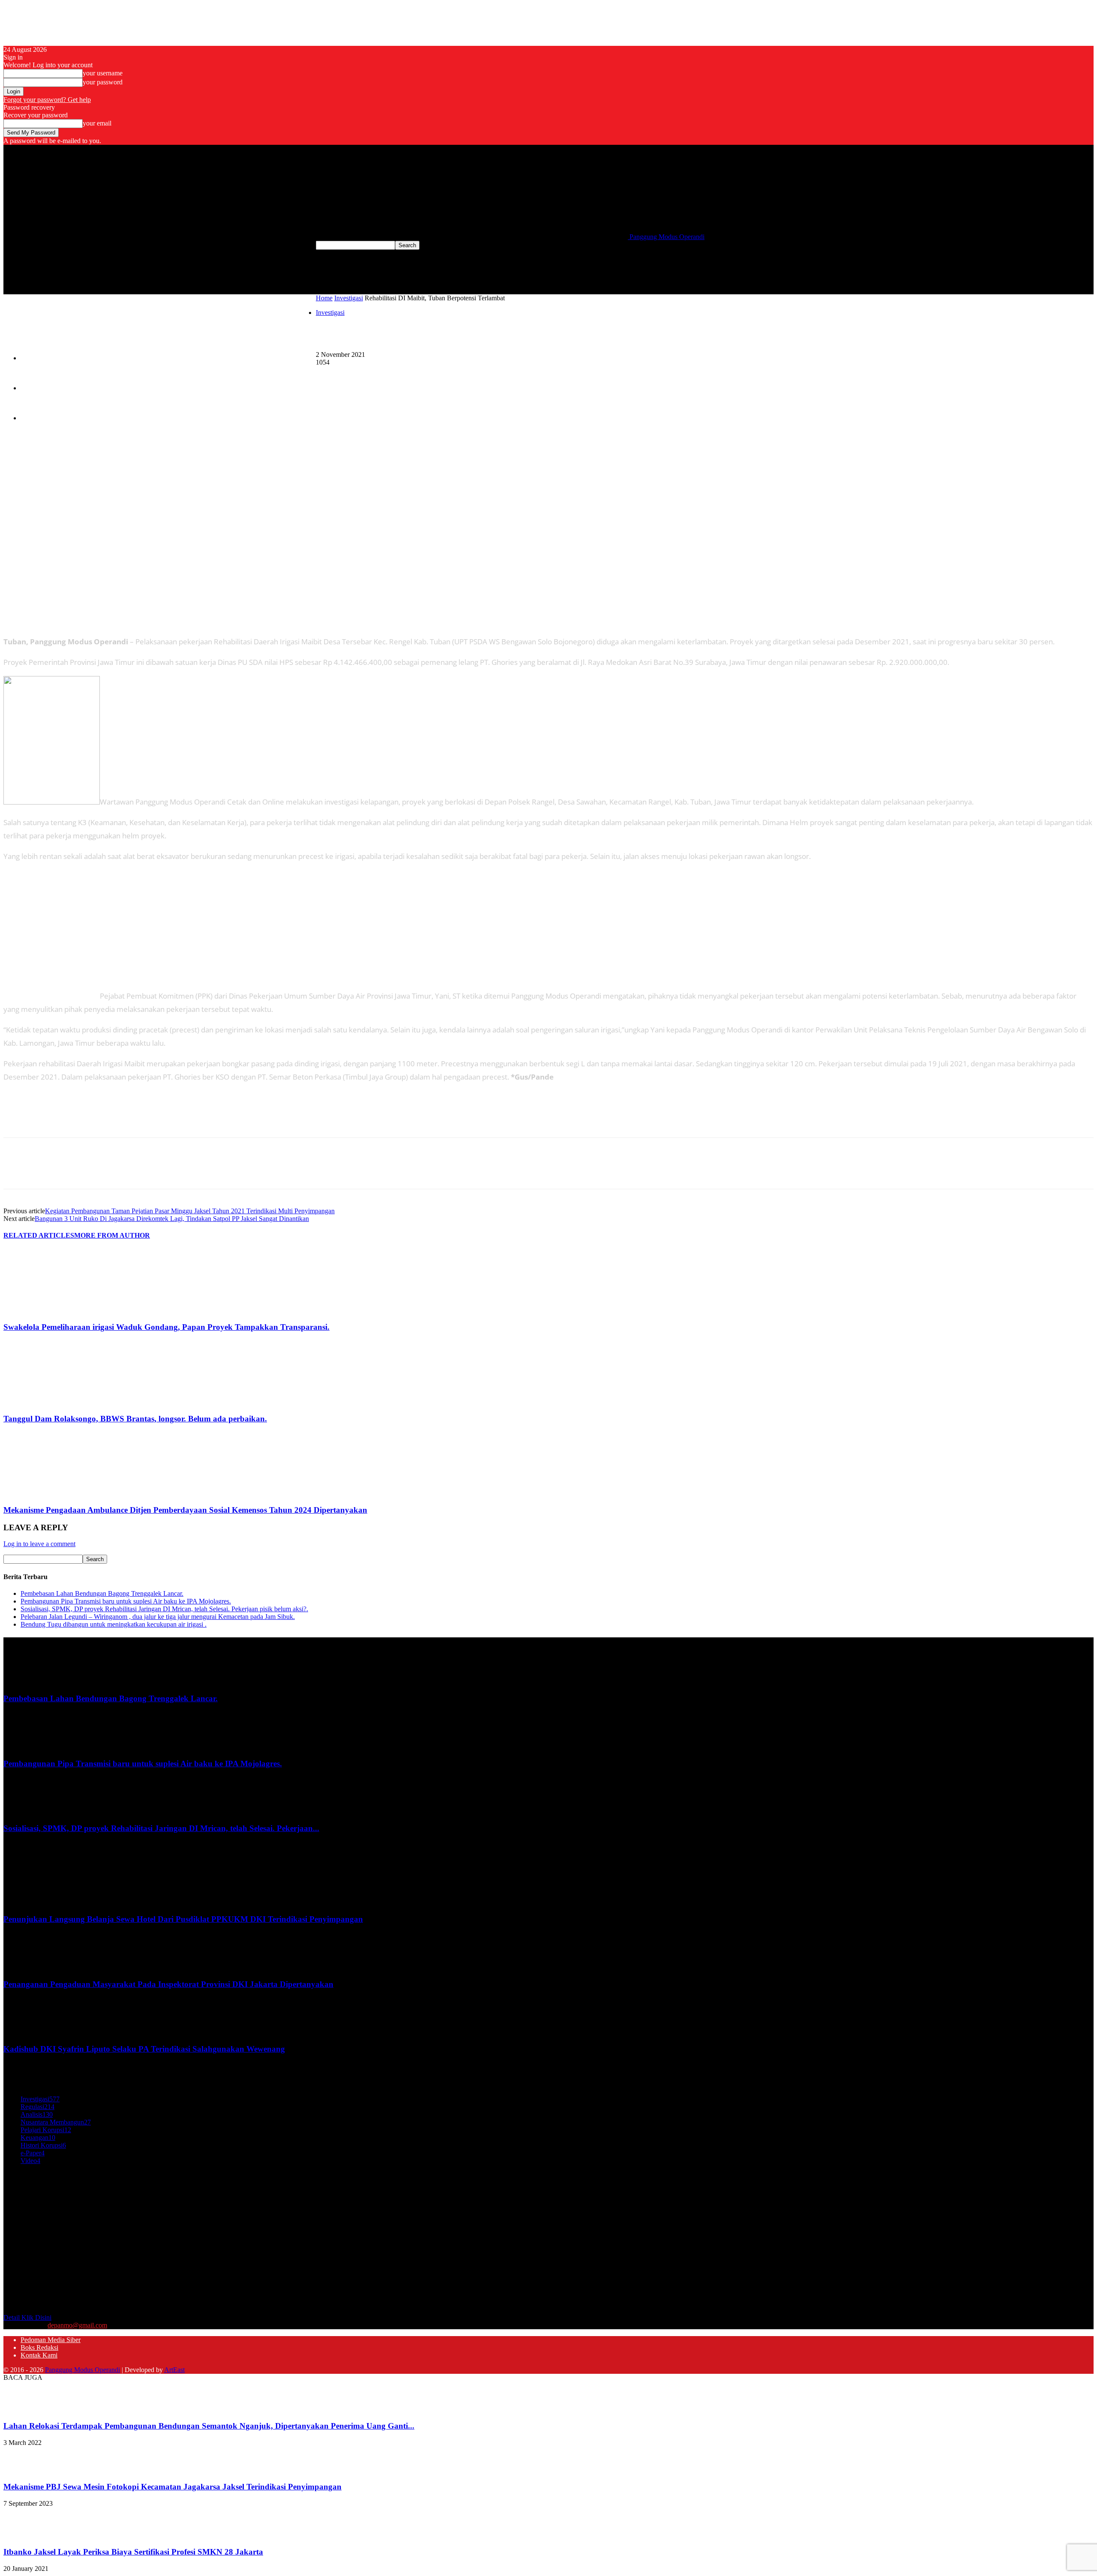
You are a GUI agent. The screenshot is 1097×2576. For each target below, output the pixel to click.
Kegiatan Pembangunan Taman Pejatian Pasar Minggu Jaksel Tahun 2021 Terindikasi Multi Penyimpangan (190, 1211)
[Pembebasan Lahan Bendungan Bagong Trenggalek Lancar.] (25, 1682)
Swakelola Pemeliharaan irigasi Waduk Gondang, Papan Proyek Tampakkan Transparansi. (166, 1327)
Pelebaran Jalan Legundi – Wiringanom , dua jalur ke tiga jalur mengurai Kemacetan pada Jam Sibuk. (158, 1617)
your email (97, 123)
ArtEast (174, 2370)
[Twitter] (362, 375)
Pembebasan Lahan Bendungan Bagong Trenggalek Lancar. (102, 1593)
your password (103, 82)
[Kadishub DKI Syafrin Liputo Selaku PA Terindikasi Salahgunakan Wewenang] (25, 2032)
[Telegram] (424, 375)
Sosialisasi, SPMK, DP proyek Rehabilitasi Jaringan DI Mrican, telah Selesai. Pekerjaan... (161, 1828)
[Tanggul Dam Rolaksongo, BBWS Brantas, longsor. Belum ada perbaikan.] (50, 1402)
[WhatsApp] (393, 375)
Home (324, 298)
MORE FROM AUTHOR (112, 1235)
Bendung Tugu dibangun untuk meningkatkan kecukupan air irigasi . (114, 1624)
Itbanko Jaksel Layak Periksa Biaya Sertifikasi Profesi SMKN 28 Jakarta (133, 2552)
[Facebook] (331, 375)
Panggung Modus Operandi (82, 2370)
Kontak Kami (34, 419)
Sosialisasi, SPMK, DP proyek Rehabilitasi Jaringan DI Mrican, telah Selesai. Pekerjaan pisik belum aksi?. (164, 1609)
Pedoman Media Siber (43, 359)
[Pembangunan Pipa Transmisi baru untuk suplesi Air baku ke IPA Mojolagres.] (25, 1747)
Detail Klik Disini (27, 2317)
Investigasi (349, 298)
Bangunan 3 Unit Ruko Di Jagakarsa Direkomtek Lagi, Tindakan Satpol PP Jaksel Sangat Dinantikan (172, 1219)
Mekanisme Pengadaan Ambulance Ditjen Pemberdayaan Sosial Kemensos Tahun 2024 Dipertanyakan (185, 1510)
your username (103, 73)
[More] (455, 375)
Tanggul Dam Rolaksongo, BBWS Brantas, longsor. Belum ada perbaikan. (135, 1419)
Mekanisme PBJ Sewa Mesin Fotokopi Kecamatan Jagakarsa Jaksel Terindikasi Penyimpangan (172, 2487)
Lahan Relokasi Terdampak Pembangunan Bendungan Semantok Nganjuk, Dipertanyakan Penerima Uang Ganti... (209, 2426)
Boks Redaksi (35, 389)
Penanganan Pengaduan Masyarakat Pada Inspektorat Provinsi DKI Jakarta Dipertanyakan (168, 1984)
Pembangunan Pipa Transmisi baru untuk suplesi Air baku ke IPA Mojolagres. (126, 1601)
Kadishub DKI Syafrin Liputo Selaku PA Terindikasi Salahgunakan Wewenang (144, 2049)
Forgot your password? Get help (47, 100)
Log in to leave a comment (39, 1544)
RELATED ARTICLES (39, 1235)
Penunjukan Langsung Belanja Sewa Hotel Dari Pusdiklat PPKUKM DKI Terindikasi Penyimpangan (183, 1919)
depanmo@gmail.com (77, 2325)
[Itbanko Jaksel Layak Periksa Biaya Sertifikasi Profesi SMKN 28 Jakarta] (25, 2535)
